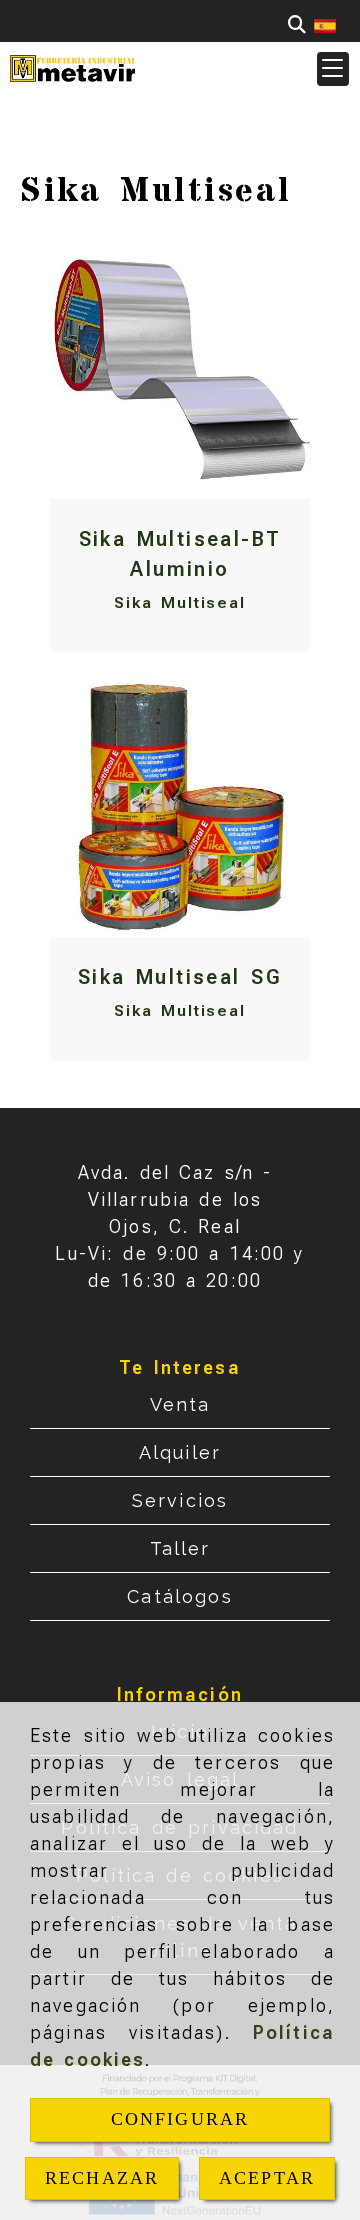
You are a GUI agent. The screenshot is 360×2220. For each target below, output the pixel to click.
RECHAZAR (102, 2178)
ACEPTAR (267, 2178)
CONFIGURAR (180, 2119)
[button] (333, 69)
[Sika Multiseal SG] (180, 807)
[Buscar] (297, 24)
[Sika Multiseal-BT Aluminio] (180, 369)
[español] (325, 24)
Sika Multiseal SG (180, 977)
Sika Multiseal (180, 602)
